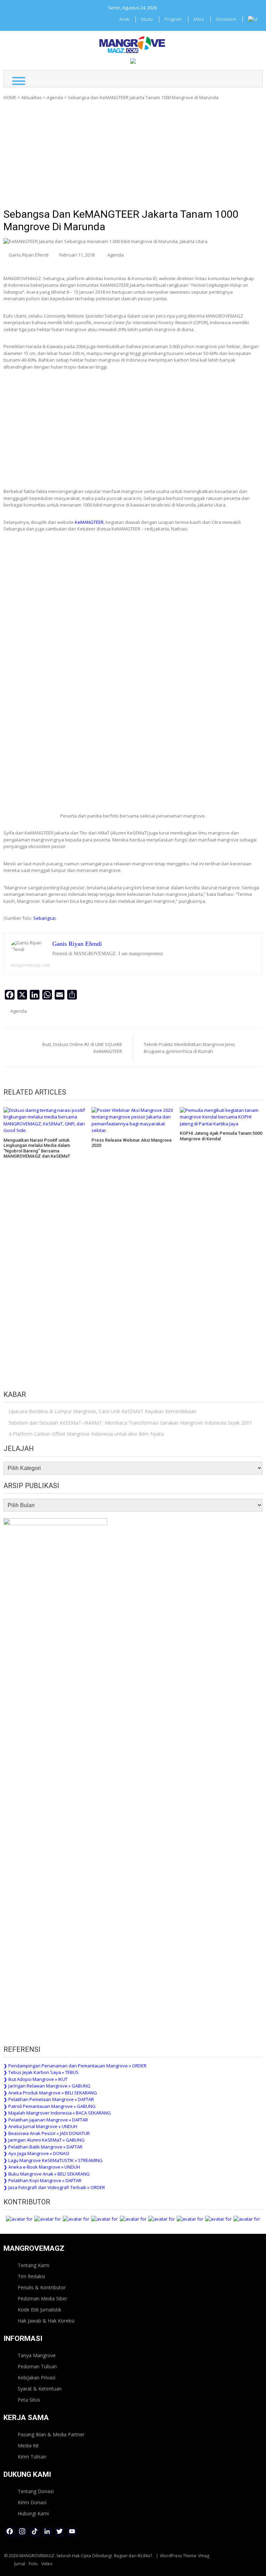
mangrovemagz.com (30, 965)
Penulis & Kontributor (42, 2287)
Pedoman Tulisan (37, 2366)
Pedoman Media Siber (42, 2298)
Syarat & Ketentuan (40, 2389)
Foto (33, 2564)
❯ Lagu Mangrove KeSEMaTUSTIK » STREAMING (53, 2160)
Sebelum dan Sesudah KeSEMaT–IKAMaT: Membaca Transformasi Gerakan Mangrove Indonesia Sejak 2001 (130, 1423)
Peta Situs (29, 2400)
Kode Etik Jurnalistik (39, 2310)
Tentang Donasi (36, 2491)
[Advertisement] (133, 157)
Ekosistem (226, 19)
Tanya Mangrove (37, 2355)
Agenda (55, 97)
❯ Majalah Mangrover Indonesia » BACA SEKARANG (57, 2113)
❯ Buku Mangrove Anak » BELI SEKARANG (47, 2174)
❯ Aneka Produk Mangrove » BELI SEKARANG (50, 2093)
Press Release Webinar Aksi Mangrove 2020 (132, 1143)
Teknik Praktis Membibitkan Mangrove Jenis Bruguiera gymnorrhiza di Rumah (189, 1048)
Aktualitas (32, 97)
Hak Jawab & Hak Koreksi (46, 2321)
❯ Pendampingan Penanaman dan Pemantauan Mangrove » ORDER (75, 2066)
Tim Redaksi (31, 2276)
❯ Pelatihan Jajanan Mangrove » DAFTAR (46, 2120)
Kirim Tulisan (32, 2457)
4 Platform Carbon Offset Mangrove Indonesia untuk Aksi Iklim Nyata (86, 1434)
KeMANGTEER (89, 522)
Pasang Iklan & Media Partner (51, 2434)
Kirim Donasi (32, 2502)
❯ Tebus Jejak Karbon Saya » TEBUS (41, 2072)
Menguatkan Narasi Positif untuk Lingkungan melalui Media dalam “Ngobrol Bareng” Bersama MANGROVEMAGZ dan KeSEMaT (37, 1148)
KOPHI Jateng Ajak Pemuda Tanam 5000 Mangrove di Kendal (221, 1136)
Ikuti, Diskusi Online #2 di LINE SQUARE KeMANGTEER (82, 1048)
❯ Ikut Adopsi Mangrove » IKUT (36, 2079)
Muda (147, 19)
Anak (124, 19)
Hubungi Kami (33, 2513)
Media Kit (28, 2445)
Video (47, 2564)
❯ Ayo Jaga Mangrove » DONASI (36, 2153)
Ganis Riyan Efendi (29, 255)
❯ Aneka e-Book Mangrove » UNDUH (42, 2167)
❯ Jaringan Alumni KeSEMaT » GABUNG (44, 2140)
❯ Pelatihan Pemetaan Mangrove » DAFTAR (49, 2099)
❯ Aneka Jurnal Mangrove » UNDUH (40, 2126)
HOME (10, 97)
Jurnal (20, 2564)
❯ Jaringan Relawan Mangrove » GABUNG (47, 2086)
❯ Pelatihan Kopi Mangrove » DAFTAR (42, 2180)
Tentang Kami (33, 2265)
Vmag (204, 2556)
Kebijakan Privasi (37, 2378)
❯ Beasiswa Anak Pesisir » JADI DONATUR (47, 2133)
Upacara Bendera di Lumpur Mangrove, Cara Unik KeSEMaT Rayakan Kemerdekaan (103, 1411)
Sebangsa (44, 918)
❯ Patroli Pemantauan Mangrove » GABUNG (50, 2106)
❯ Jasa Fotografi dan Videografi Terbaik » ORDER (54, 2187)
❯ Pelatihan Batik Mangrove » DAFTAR (43, 2147)
